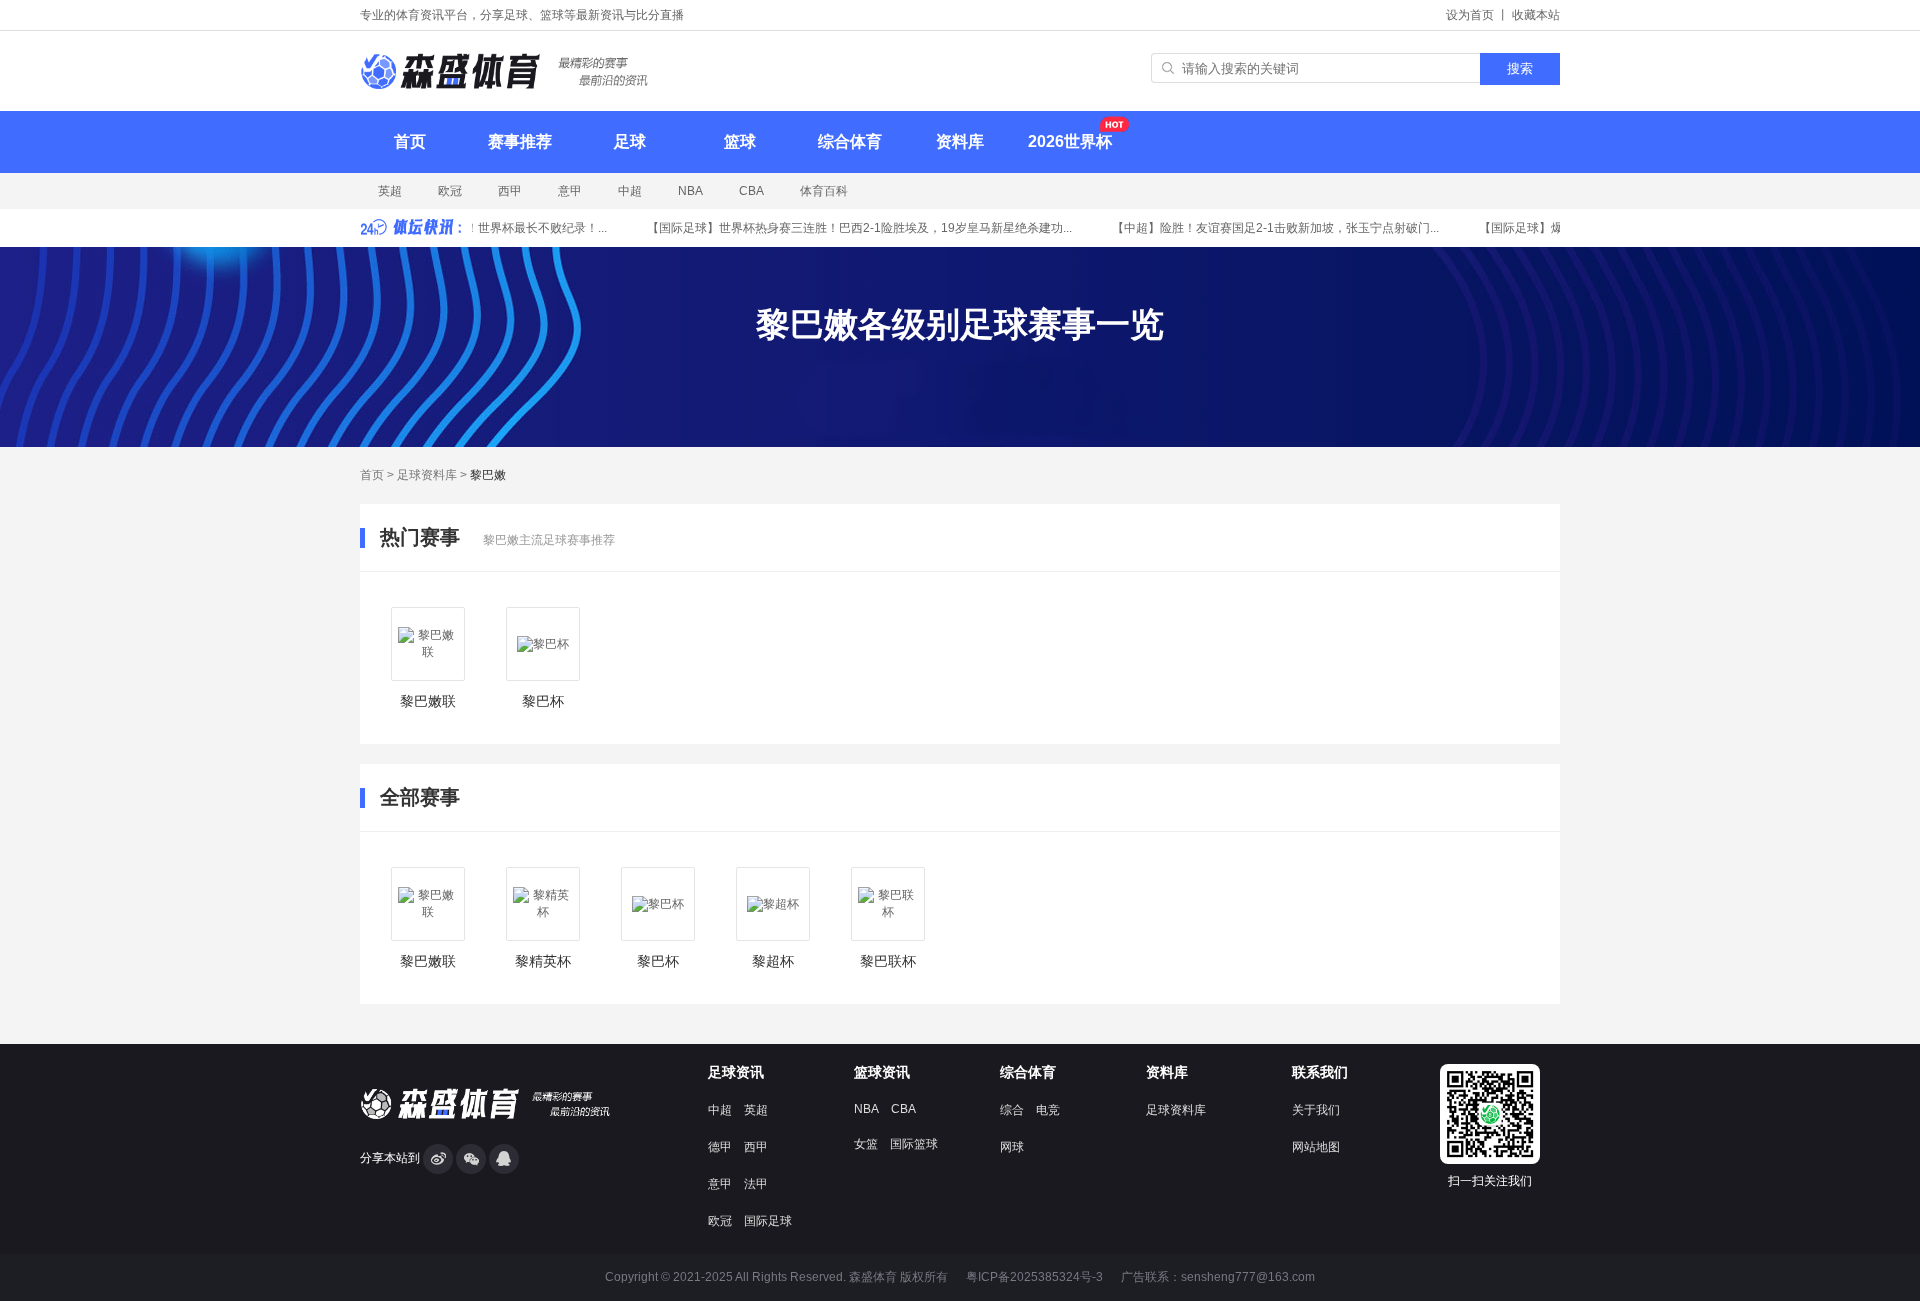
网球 (1012, 1147)
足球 (630, 141)
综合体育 (850, 141)
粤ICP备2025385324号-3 (1034, 1277)
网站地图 (1316, 1147)
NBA (690, 191)
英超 (390, 191)
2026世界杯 (1070, 141)
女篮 (866, 1144)
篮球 (740, 141)
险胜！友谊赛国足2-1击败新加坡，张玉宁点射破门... (1267, 228)
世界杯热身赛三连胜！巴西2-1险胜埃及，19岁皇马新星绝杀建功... (851, 228)
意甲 (570, 191)
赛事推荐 (520, 141)
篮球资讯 (882, 1072)
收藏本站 (1536, 15)
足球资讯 (736, 1072)
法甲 (756, 1184)
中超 (630, 191)
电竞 (1048, 1110)
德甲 (720, 1147)
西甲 (510, 191)
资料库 (960, 141)
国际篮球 (914, 1144)
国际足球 (768, 1221)
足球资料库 (427, 475)
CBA (751, 191)
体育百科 (824, 191)
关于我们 (1316, 1110)
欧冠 (450, 191)
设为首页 (1470, 15)
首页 (410, 141)
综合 (1012, 1110)
